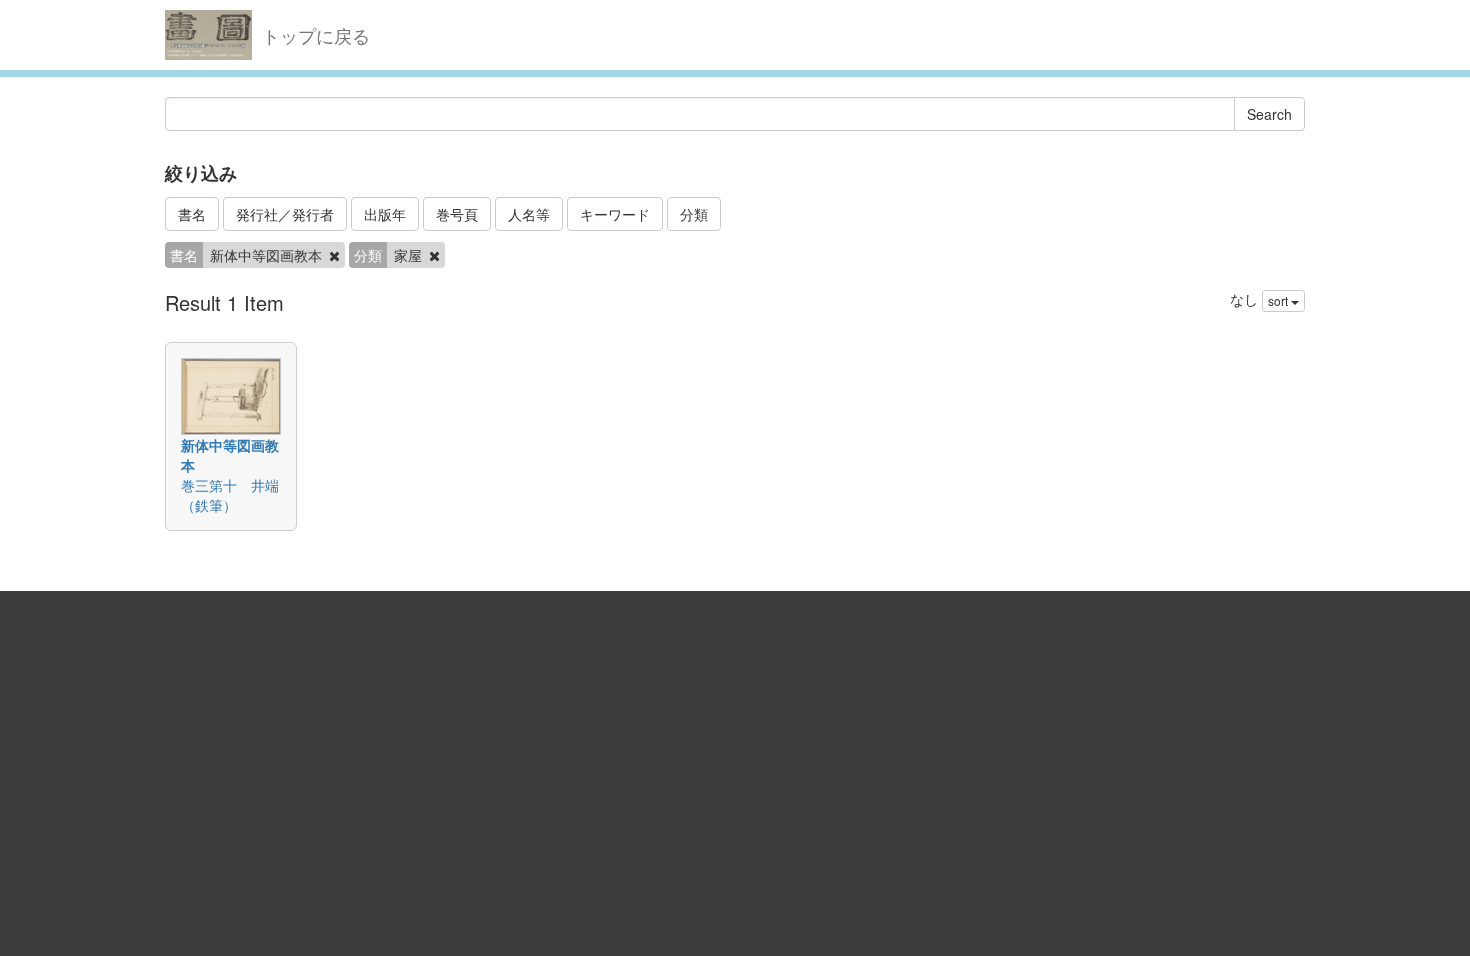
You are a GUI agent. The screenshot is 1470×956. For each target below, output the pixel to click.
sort (1279, 300)
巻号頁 (457, 214)
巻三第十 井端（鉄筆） (230, 495)
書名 (192, 214)
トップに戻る (316, 35)
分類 (694, 214)
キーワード (615, 214)
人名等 (529, 214)
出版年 (385, 214)
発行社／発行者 (285, 214)
